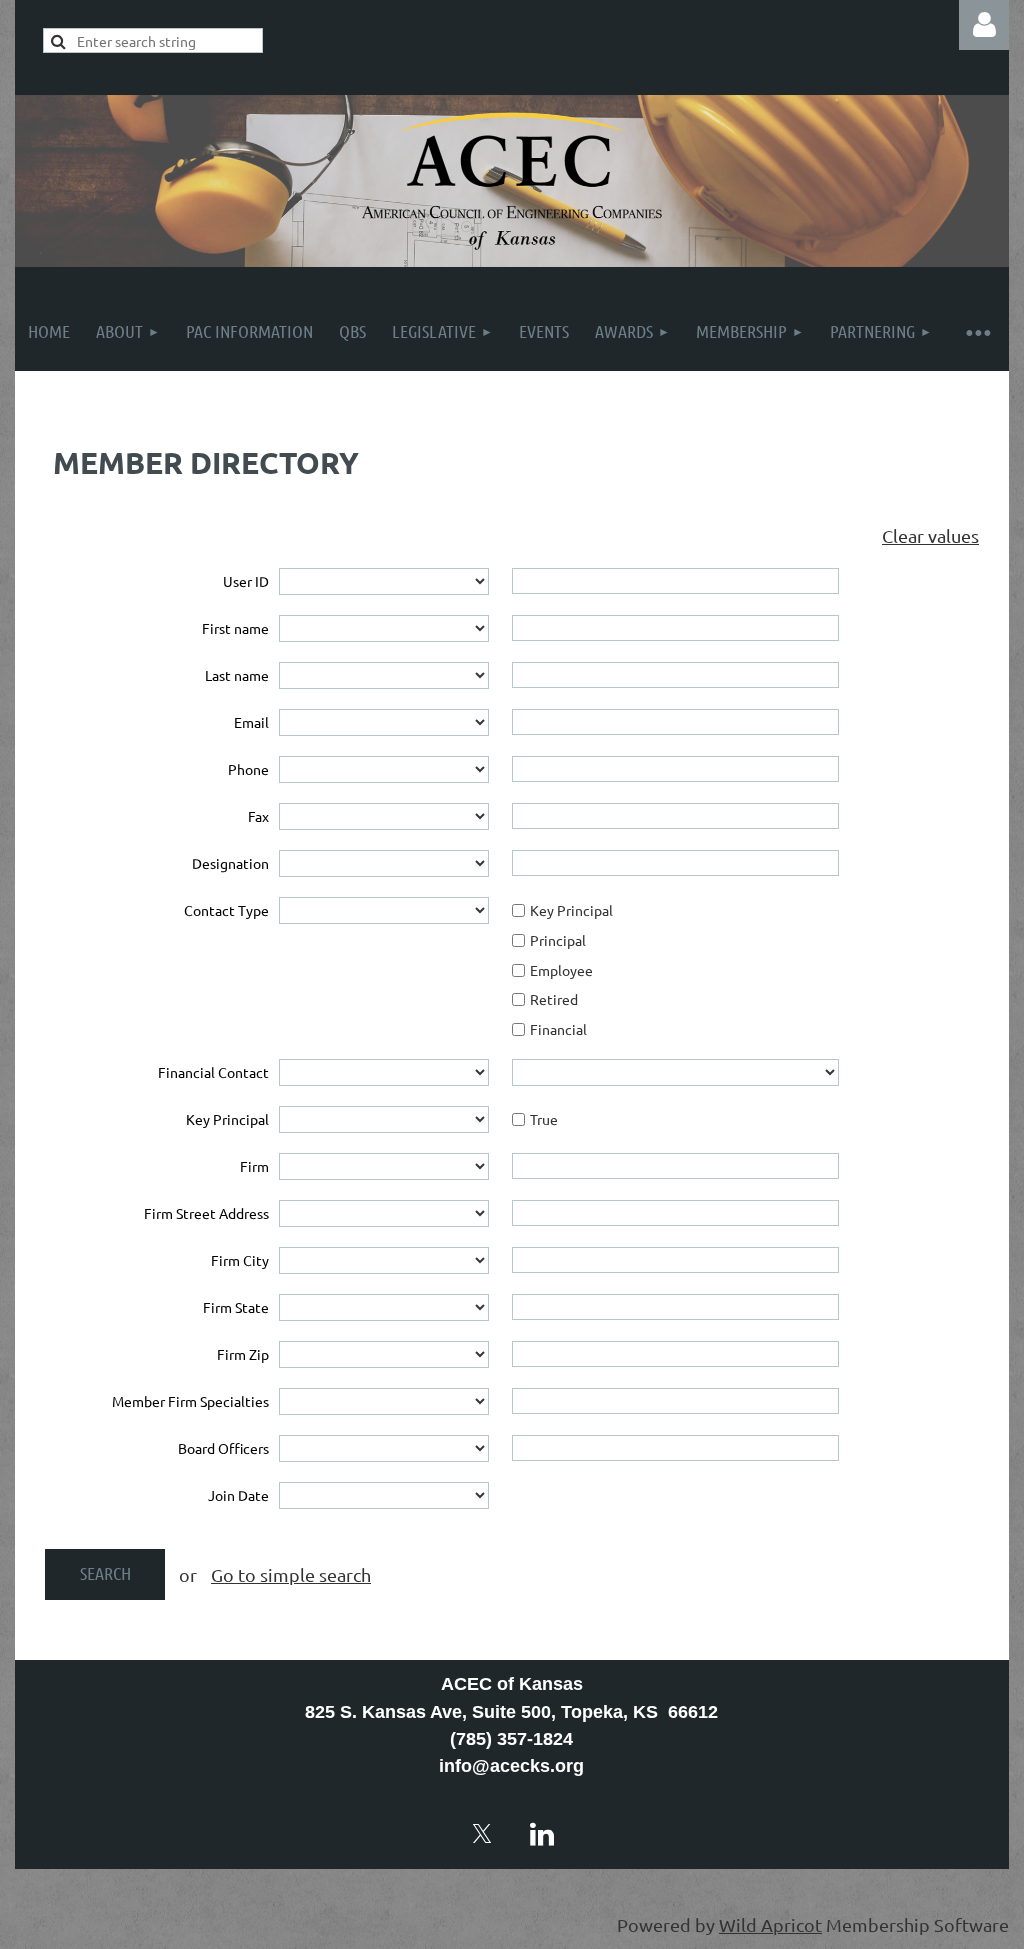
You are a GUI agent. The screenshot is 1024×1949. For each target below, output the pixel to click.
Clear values (930, 535)
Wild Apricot (770, 1924)
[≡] (977, 331)
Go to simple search (291, 1574)
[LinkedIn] (542, 1834)
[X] (482, 1834)
